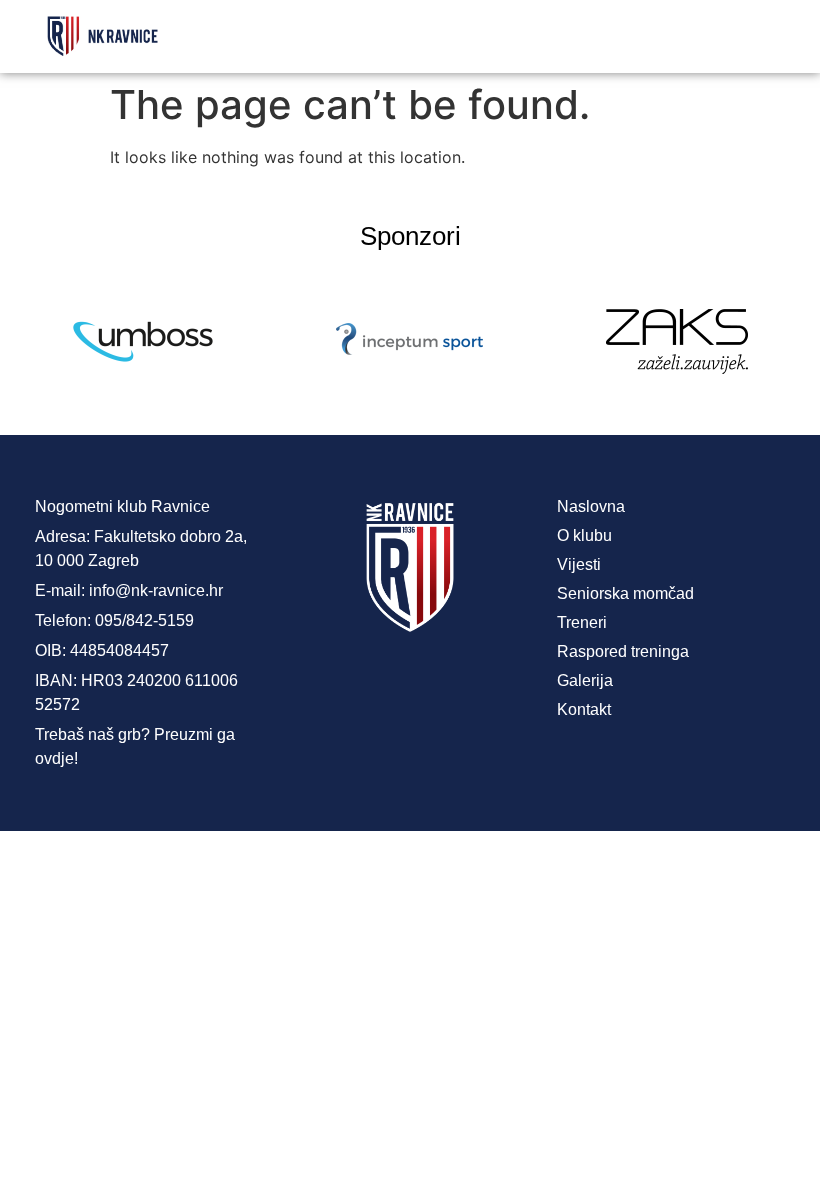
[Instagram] (410, 685)
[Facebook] (330, 685)
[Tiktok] (490, 685)
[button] (574, 36)
